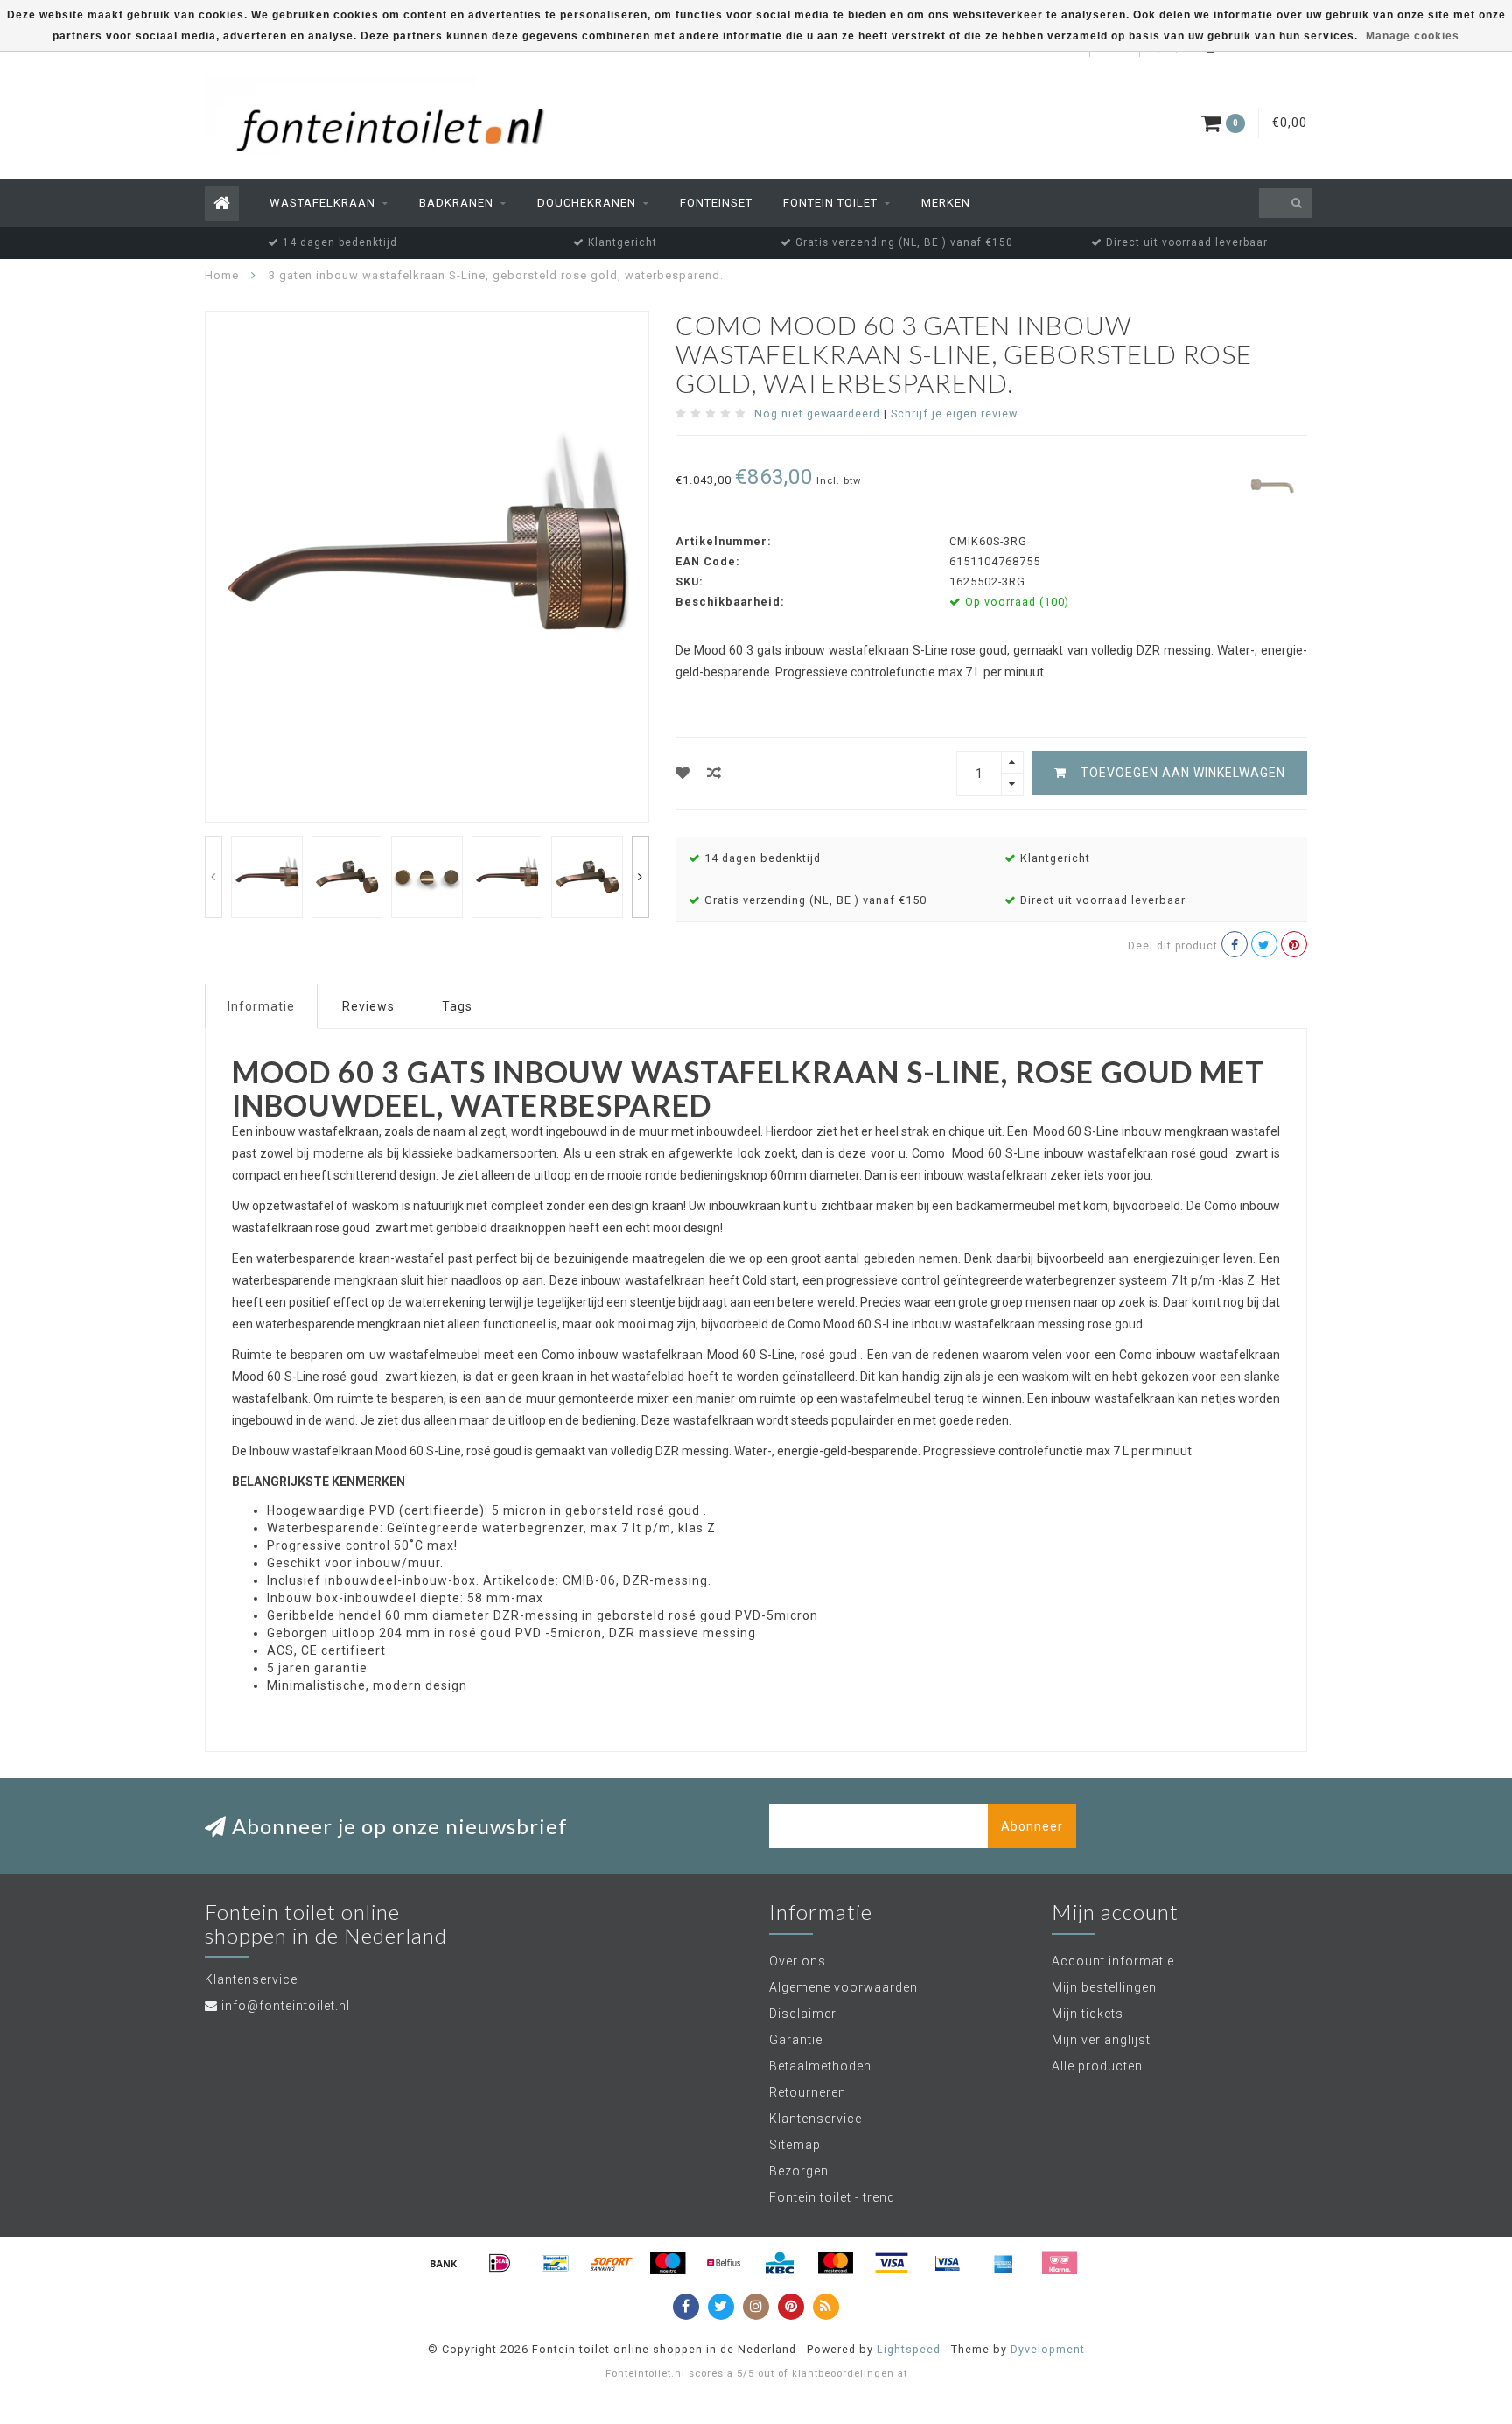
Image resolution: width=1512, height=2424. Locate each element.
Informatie (261, 1006)
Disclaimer (803, 2014)
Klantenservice (815, 2119)
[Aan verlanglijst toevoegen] (683, 773)
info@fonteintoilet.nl (286, 2006)
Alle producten (1097, 2066)
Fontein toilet (830, 203)
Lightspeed (909, 2349)
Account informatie (1113, 1961)
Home (222, 275)
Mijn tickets (1088, 2014)
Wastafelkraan (322, 203)
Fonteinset (716, 203)
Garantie (796, 2040)
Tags (457, 1006)
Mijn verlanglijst (1101, 2040)
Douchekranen (587, 203)
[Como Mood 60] (1272, 483)
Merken (946, 203)
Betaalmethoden (820, 2066)
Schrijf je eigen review (954, 413)
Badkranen (456, 203)
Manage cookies (1413, 36)
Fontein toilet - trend (832, 2197)
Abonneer (1032, 1826)
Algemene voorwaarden (843, 1987)
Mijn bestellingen (1104, 1987)
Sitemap (795, 2145)
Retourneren (808, 2092)
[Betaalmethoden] (444, 2263)
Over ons (798, 1961)
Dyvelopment (1048, 2349)
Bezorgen (799, 2171)
